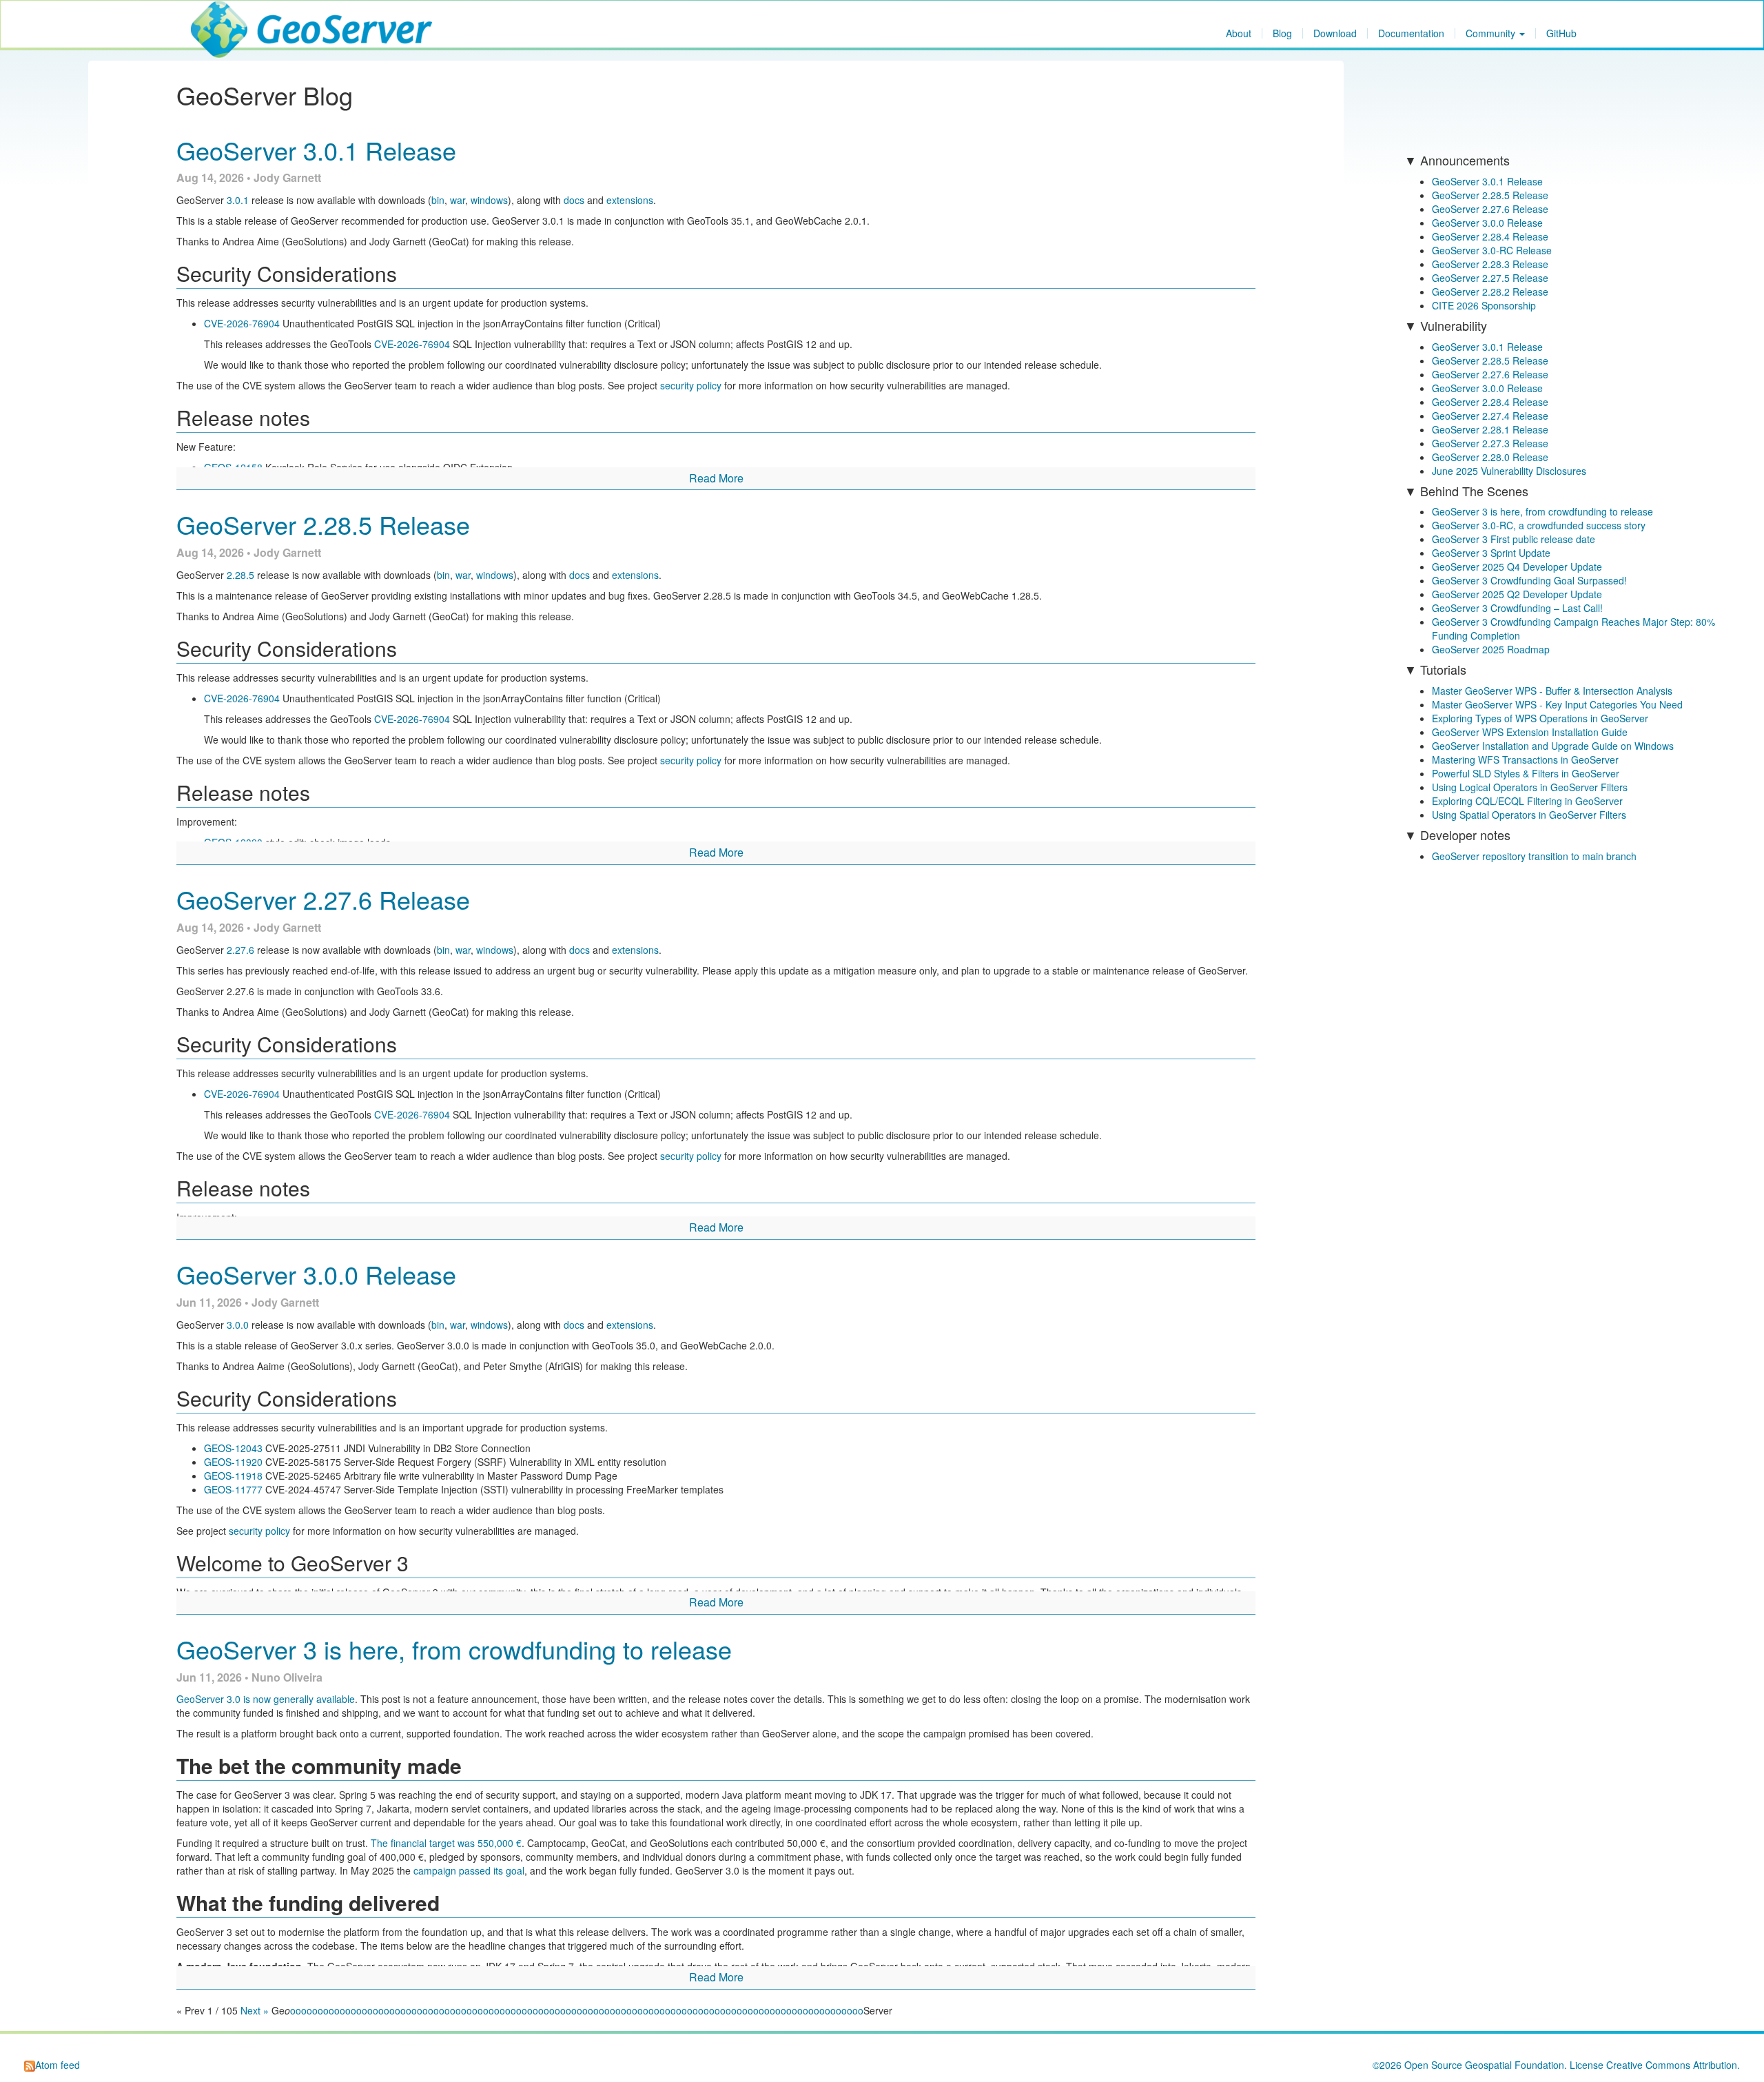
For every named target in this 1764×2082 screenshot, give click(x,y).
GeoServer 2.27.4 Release (1490, 416)
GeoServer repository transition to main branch (1534, 856)
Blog (1282, 33)
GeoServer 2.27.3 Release (1490, 443)
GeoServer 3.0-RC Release (1492, 250)
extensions (630, 200)
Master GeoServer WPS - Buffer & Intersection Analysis (1552, 691)
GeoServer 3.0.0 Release (316, 1274)
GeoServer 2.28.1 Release (1490, 429)
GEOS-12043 (233, 1448)
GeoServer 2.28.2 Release (1490, 292)
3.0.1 (238, 200)
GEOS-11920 (233, 1462)
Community (1492, 33)
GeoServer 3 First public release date (1514, 539)
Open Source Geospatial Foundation (1484, 2065)
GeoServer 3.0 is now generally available (266, 1699)
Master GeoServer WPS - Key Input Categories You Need (1557, 704)
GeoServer (232, 18)
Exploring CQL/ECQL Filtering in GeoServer (1527, 801)
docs (574, 200)
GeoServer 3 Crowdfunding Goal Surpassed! (1529, 580)
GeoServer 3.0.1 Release (316, 150)
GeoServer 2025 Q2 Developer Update (1517, 594)
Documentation (1411, 33)
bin (438, 200)
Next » (255, 2010)
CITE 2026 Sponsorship (1484, 305)
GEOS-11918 (233, 1476)
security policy (691, 385)
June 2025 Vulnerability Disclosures (1509, 471)
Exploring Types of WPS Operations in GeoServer (1540, 718)
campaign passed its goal (469, 1870)
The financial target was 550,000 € (446, 1843)
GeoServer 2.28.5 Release (323, 524)
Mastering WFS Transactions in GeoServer (1525, 759)
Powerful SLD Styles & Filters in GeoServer (1526, 773)
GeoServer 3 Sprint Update (1491, 553)
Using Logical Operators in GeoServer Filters (1530, 787)
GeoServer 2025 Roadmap (1491, 649)
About (1239, 33)
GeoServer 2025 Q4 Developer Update (1517, 567)
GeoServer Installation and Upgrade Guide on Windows (1553, 746)
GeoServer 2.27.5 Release (1490, 278)
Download (1335, 33)
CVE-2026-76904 (242, 323)
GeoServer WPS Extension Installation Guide (1530, 732)
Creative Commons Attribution (1672, 2065)
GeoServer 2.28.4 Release (1490, 236)
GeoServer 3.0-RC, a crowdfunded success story (1539, 525)
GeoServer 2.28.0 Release (1490, 457)
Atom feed (58, 2065)
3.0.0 (238, 1325)
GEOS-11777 (233, 1489)
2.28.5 (240, 575)
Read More (716, 478)
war (458, 200)
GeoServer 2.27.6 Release (323, 899)
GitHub (1561, 33)
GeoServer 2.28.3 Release (1490, 264)
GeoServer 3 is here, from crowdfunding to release (454, 1649)
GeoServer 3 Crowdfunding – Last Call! (1517, 608)
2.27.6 (240, 950)
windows (489, 200)
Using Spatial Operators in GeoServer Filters (1529, 815)
